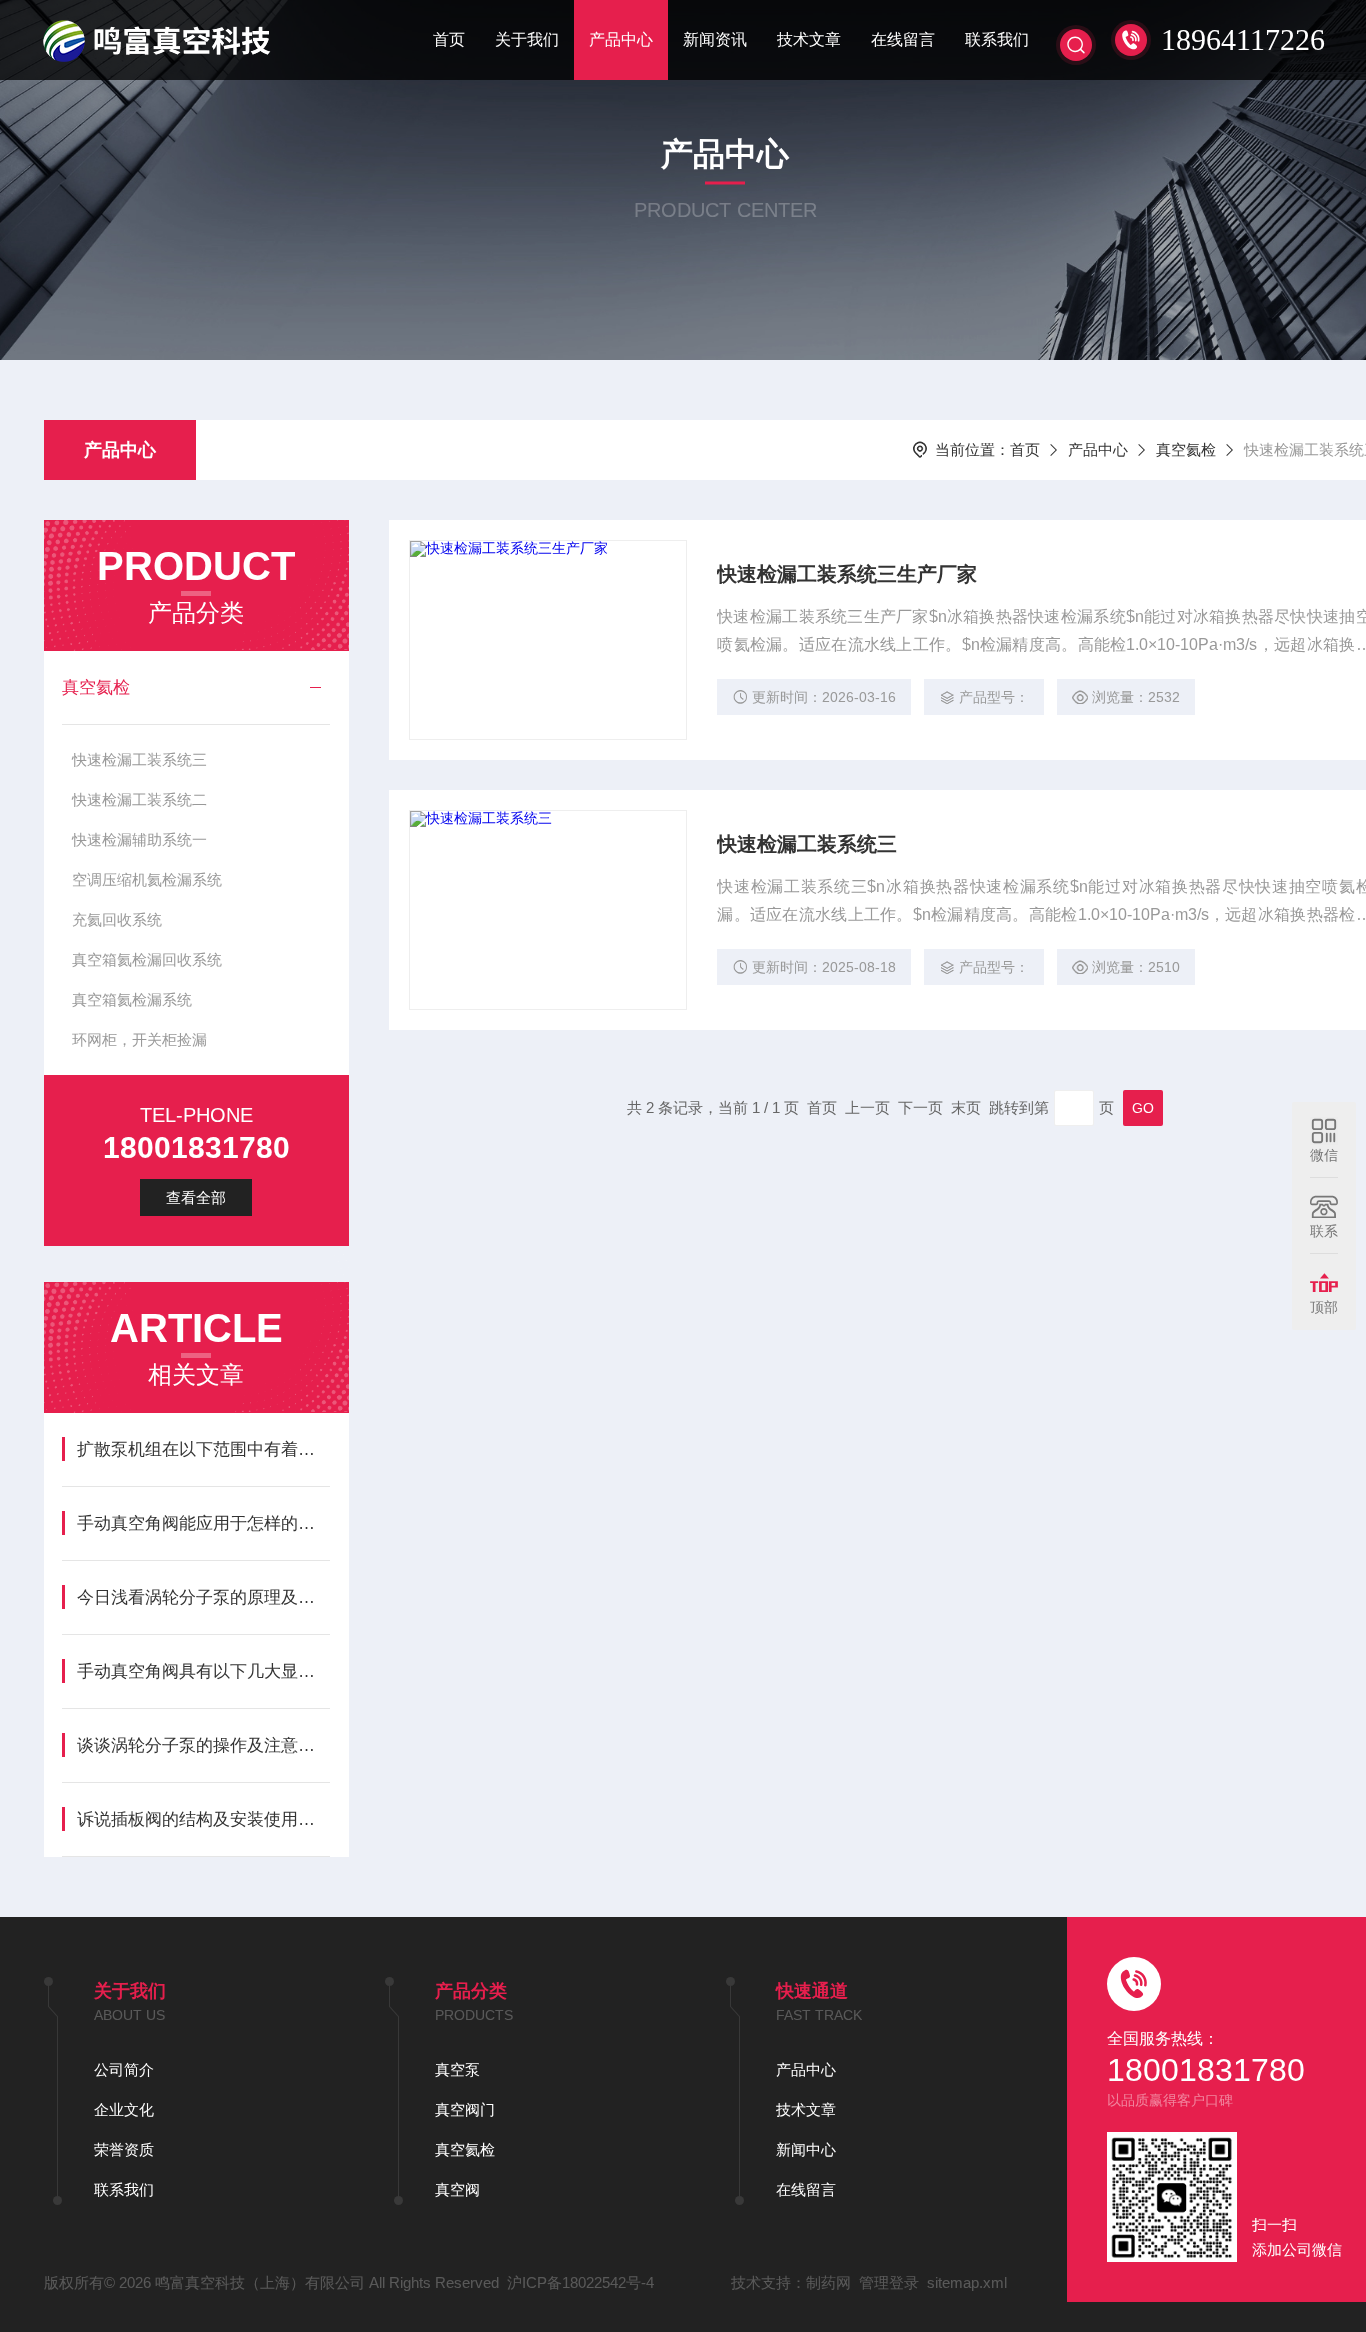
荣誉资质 (124, 2149)
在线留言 (903, 39)
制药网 (828, 2282)
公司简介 (124, 2069)
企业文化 (124, 2109)
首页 (449, 39)
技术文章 (809, 39)
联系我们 (997, 39)
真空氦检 (1186, 449)
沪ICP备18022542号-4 (580, 2282)
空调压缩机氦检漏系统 (147, 879)
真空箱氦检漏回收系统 (147, 959)
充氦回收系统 (117, 919)
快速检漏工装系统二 (139, 799)
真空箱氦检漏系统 (132, 999)
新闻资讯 (715, 39)
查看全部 (196, 1197)
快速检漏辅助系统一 (139, 839)
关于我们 (527, 39)
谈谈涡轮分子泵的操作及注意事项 (203, 1745)
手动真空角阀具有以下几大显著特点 (203, 1671)
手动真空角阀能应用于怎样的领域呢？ (203, 1523)
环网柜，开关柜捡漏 (139, 1039)
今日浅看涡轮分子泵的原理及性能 (203, 1597)
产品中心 (621, 39)
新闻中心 (806, 2149)
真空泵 (457, 2069)
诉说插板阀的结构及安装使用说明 (203, 1819)
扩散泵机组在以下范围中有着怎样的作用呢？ (203, 1449)
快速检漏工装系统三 (139, 759)
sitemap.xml (967, 2282)
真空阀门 (465, 2109)
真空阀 (457, 2189)
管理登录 (889, 2282)
